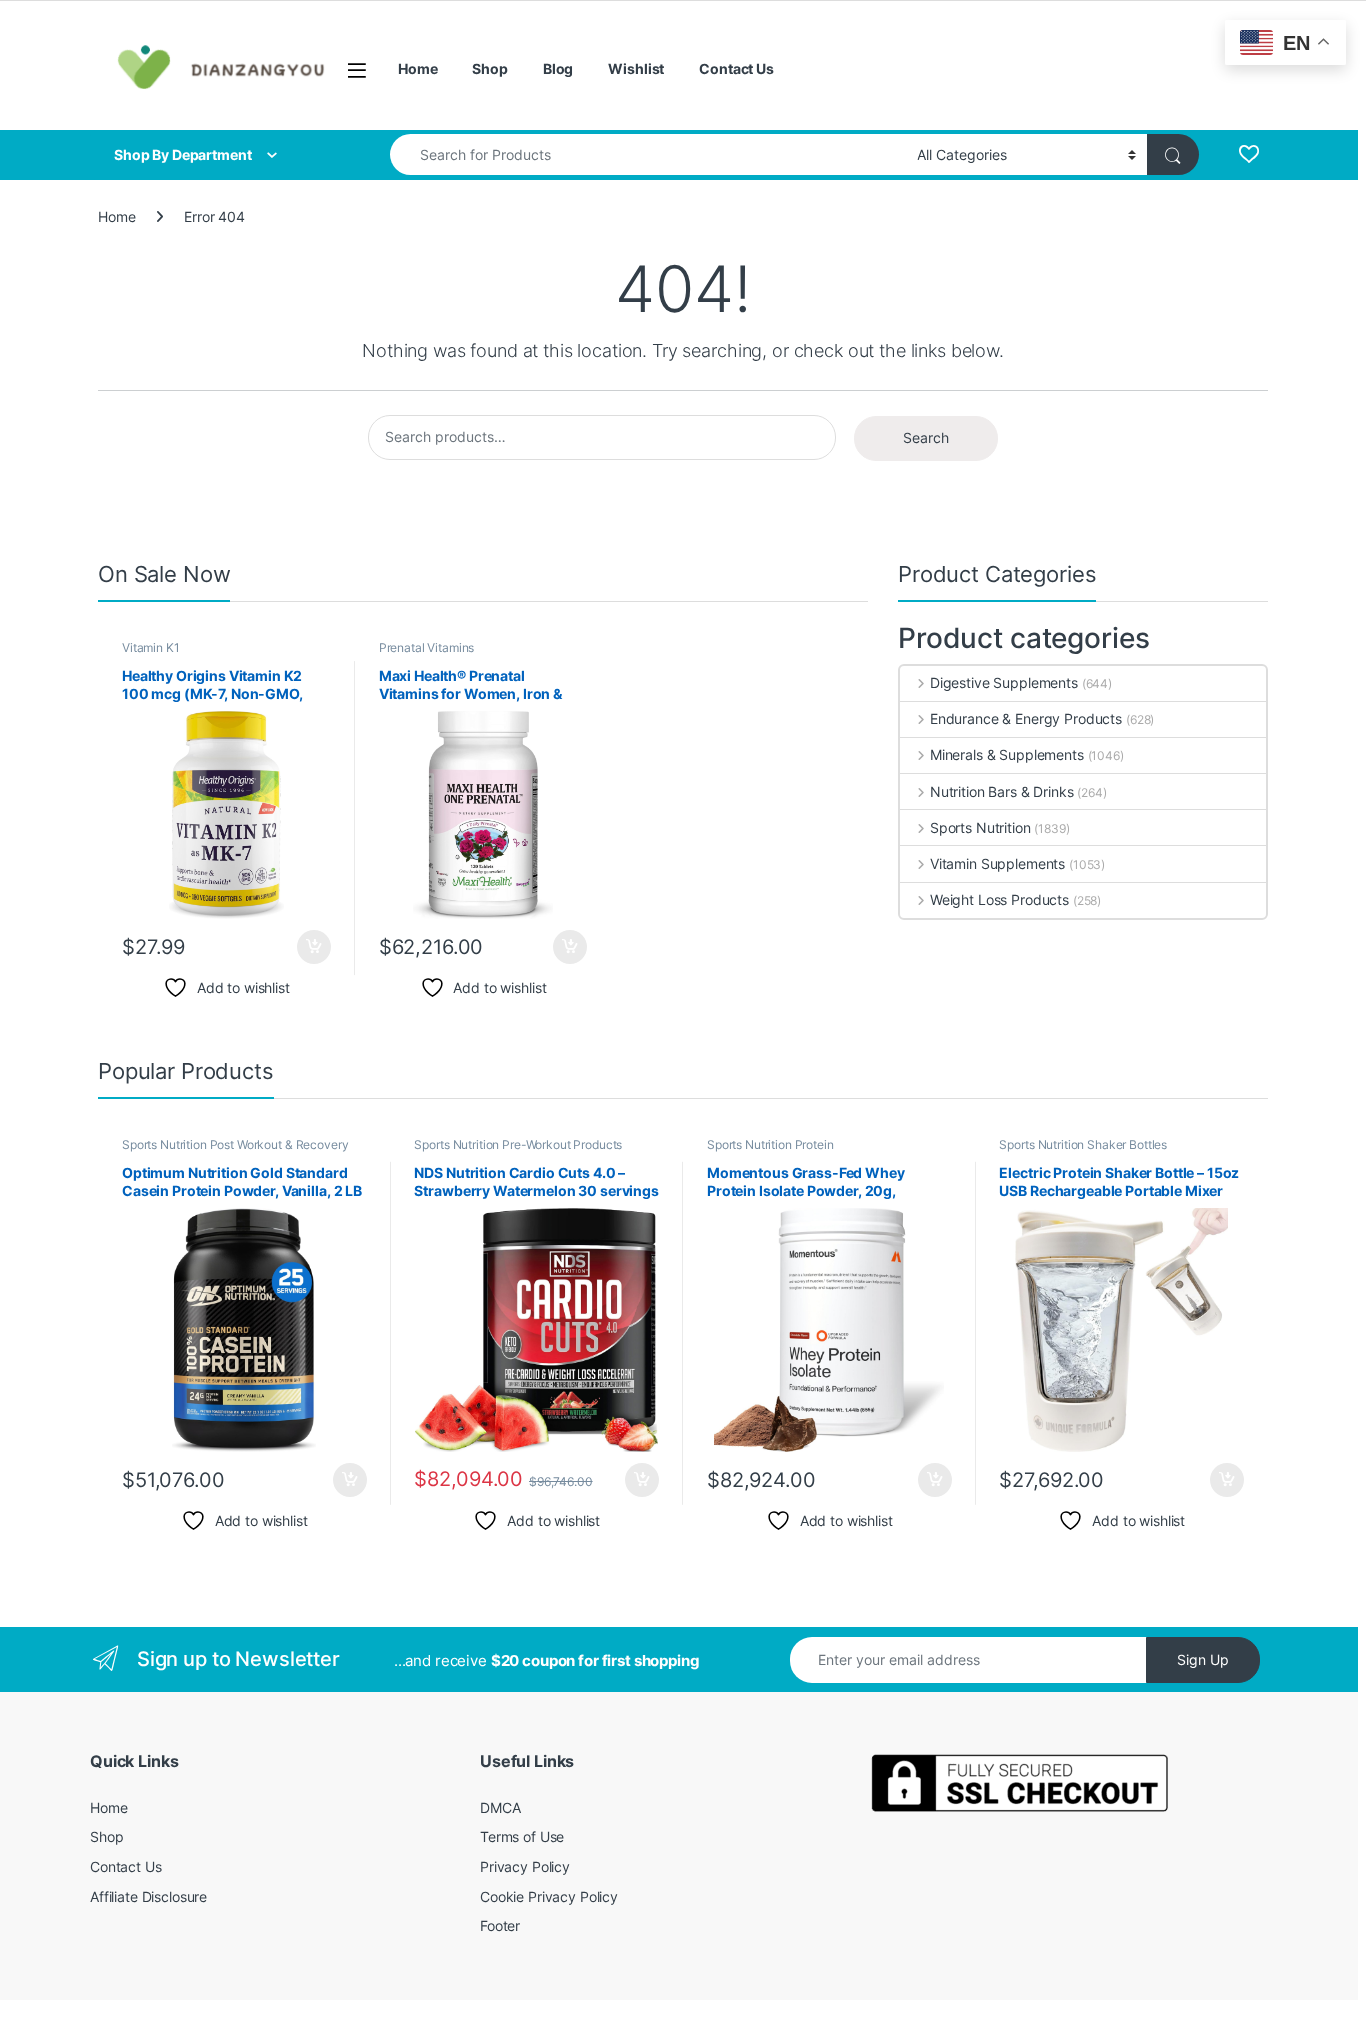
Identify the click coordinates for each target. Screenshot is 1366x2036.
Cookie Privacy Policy (549, 1896)
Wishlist (636, 68)
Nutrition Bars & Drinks (1002, 791)
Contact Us (736, 68)
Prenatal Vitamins (427, 647)
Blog (558, 68)
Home (417, 68)
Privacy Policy (525, 1866)
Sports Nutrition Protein (770, 1144)
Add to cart (314, 947)
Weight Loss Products (999, 899)
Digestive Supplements (1004, 682)
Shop (489, 68)
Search (926, 437)
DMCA (500, 1807)
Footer (500, 1925)
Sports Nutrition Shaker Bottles (1083, 1144)
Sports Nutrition (980, 827)
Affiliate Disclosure (148, 1896)
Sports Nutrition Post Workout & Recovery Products (235, 1151)
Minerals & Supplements (1007, 754)
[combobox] (648, 154)
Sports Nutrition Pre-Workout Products (518, 1144)
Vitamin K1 (151, 647)
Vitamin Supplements (997, 863)
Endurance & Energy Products (1026, 718)
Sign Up (1203, 1659)
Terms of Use (522, 1836)
